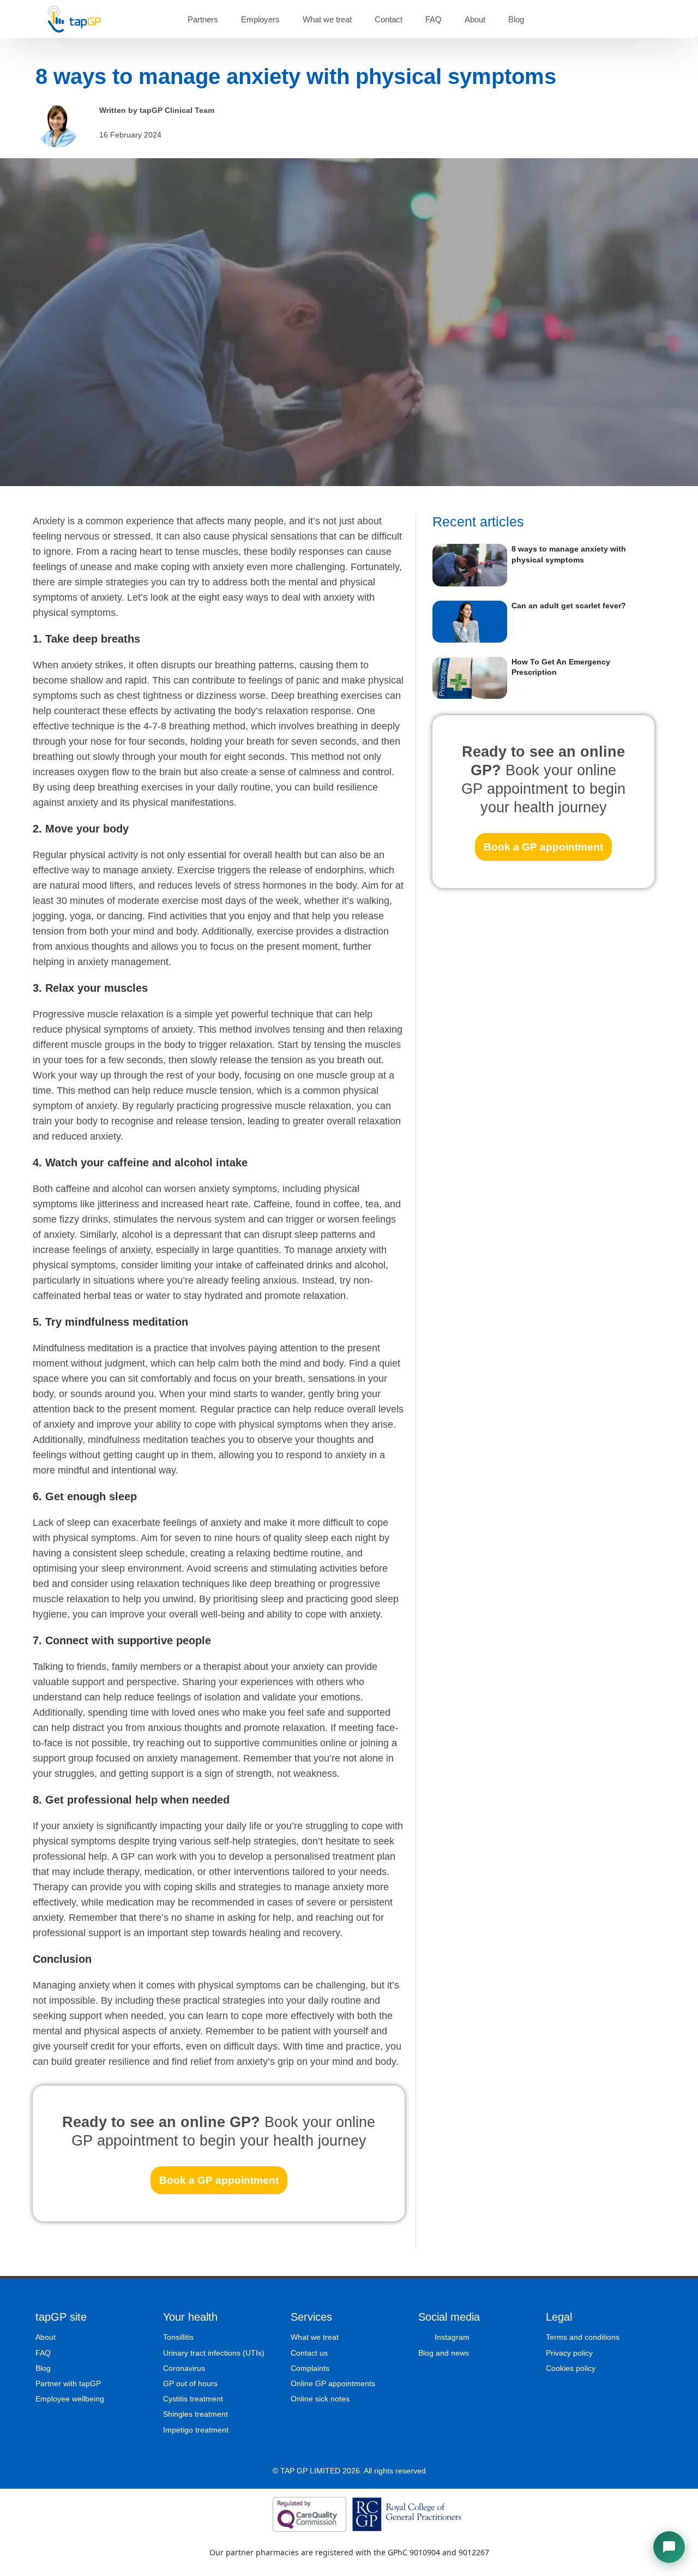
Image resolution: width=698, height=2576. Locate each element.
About (475, 19)
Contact (389, 19)
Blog (516, 19)
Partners (203, 19)
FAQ (434, 19)
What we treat (327, 19)
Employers (260, 19)
